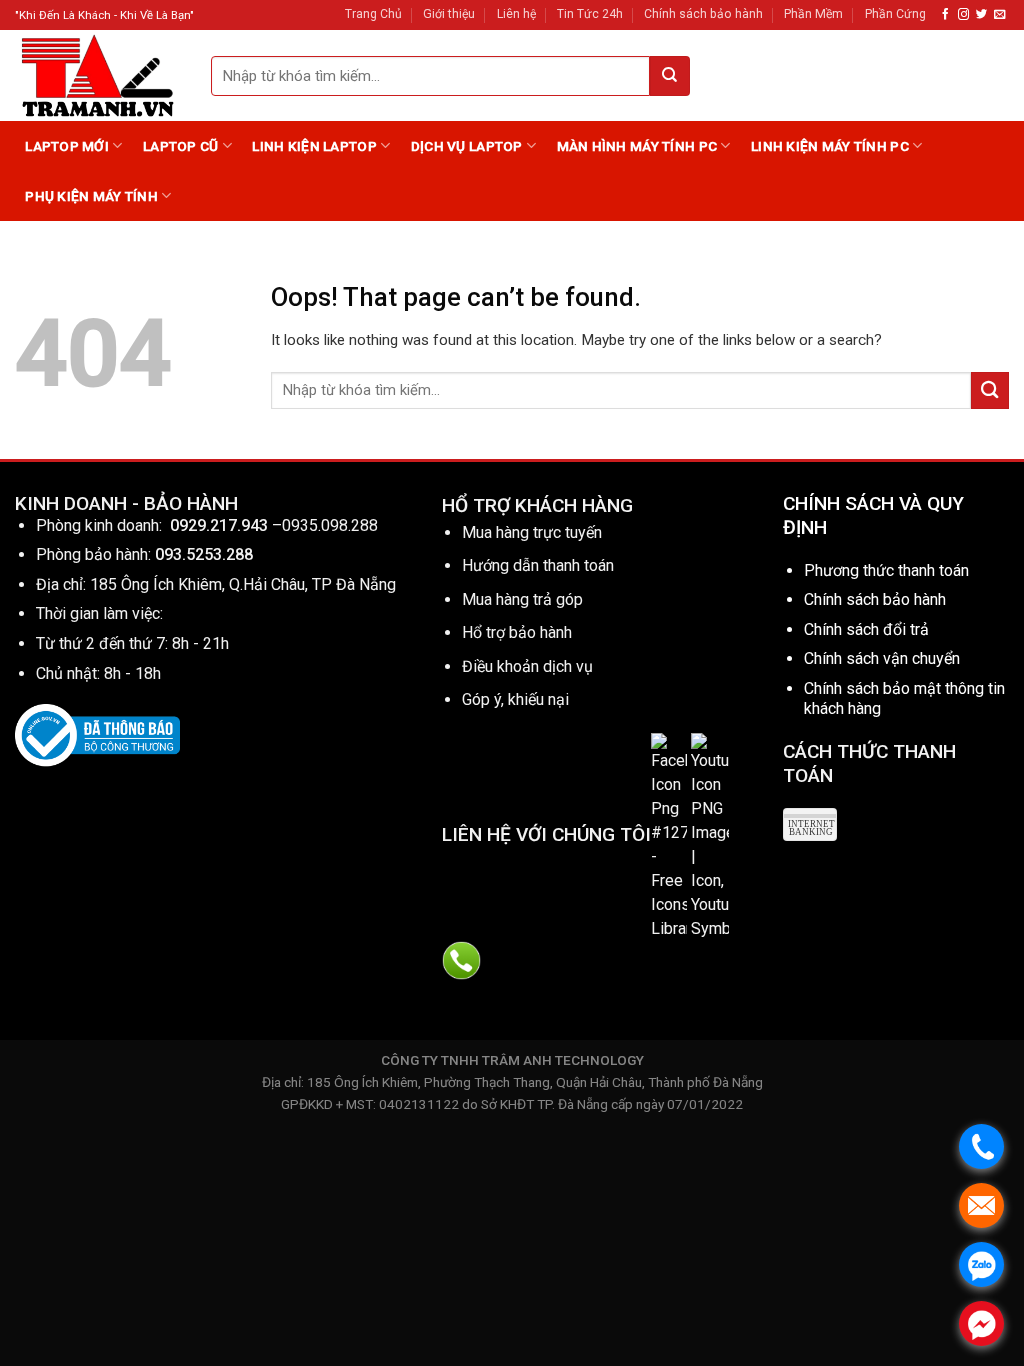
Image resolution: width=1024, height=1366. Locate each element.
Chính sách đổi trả (866, 629)
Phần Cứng (895, 14)
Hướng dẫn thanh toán (538, 565)
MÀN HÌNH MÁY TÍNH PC (637, 146)
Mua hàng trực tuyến (532, 532)
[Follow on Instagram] (963, 15)
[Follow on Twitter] (981, 15)
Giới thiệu (449, 14)
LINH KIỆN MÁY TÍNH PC (830, 146)
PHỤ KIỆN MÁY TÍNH (91, 196)
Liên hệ (516, 14)
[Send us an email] (999, 15)
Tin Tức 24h (590, 14)
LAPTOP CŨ (180, 146)
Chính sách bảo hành (703, 14)
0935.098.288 (330, 525)
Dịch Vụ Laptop (467, 146)
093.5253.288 (204, 554)
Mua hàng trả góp (522, 599)
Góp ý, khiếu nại (515, 699)
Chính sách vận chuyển (882, 658)
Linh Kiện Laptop (314, 146)
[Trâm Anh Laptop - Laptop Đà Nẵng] (98, 75)
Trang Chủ (373, 14)
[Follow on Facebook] (945, 15)
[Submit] (670, 76)
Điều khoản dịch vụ (527, 666)
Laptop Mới (67, 146)
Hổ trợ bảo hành (517, 632)
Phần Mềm (813, 14)
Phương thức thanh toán (886, 570)
